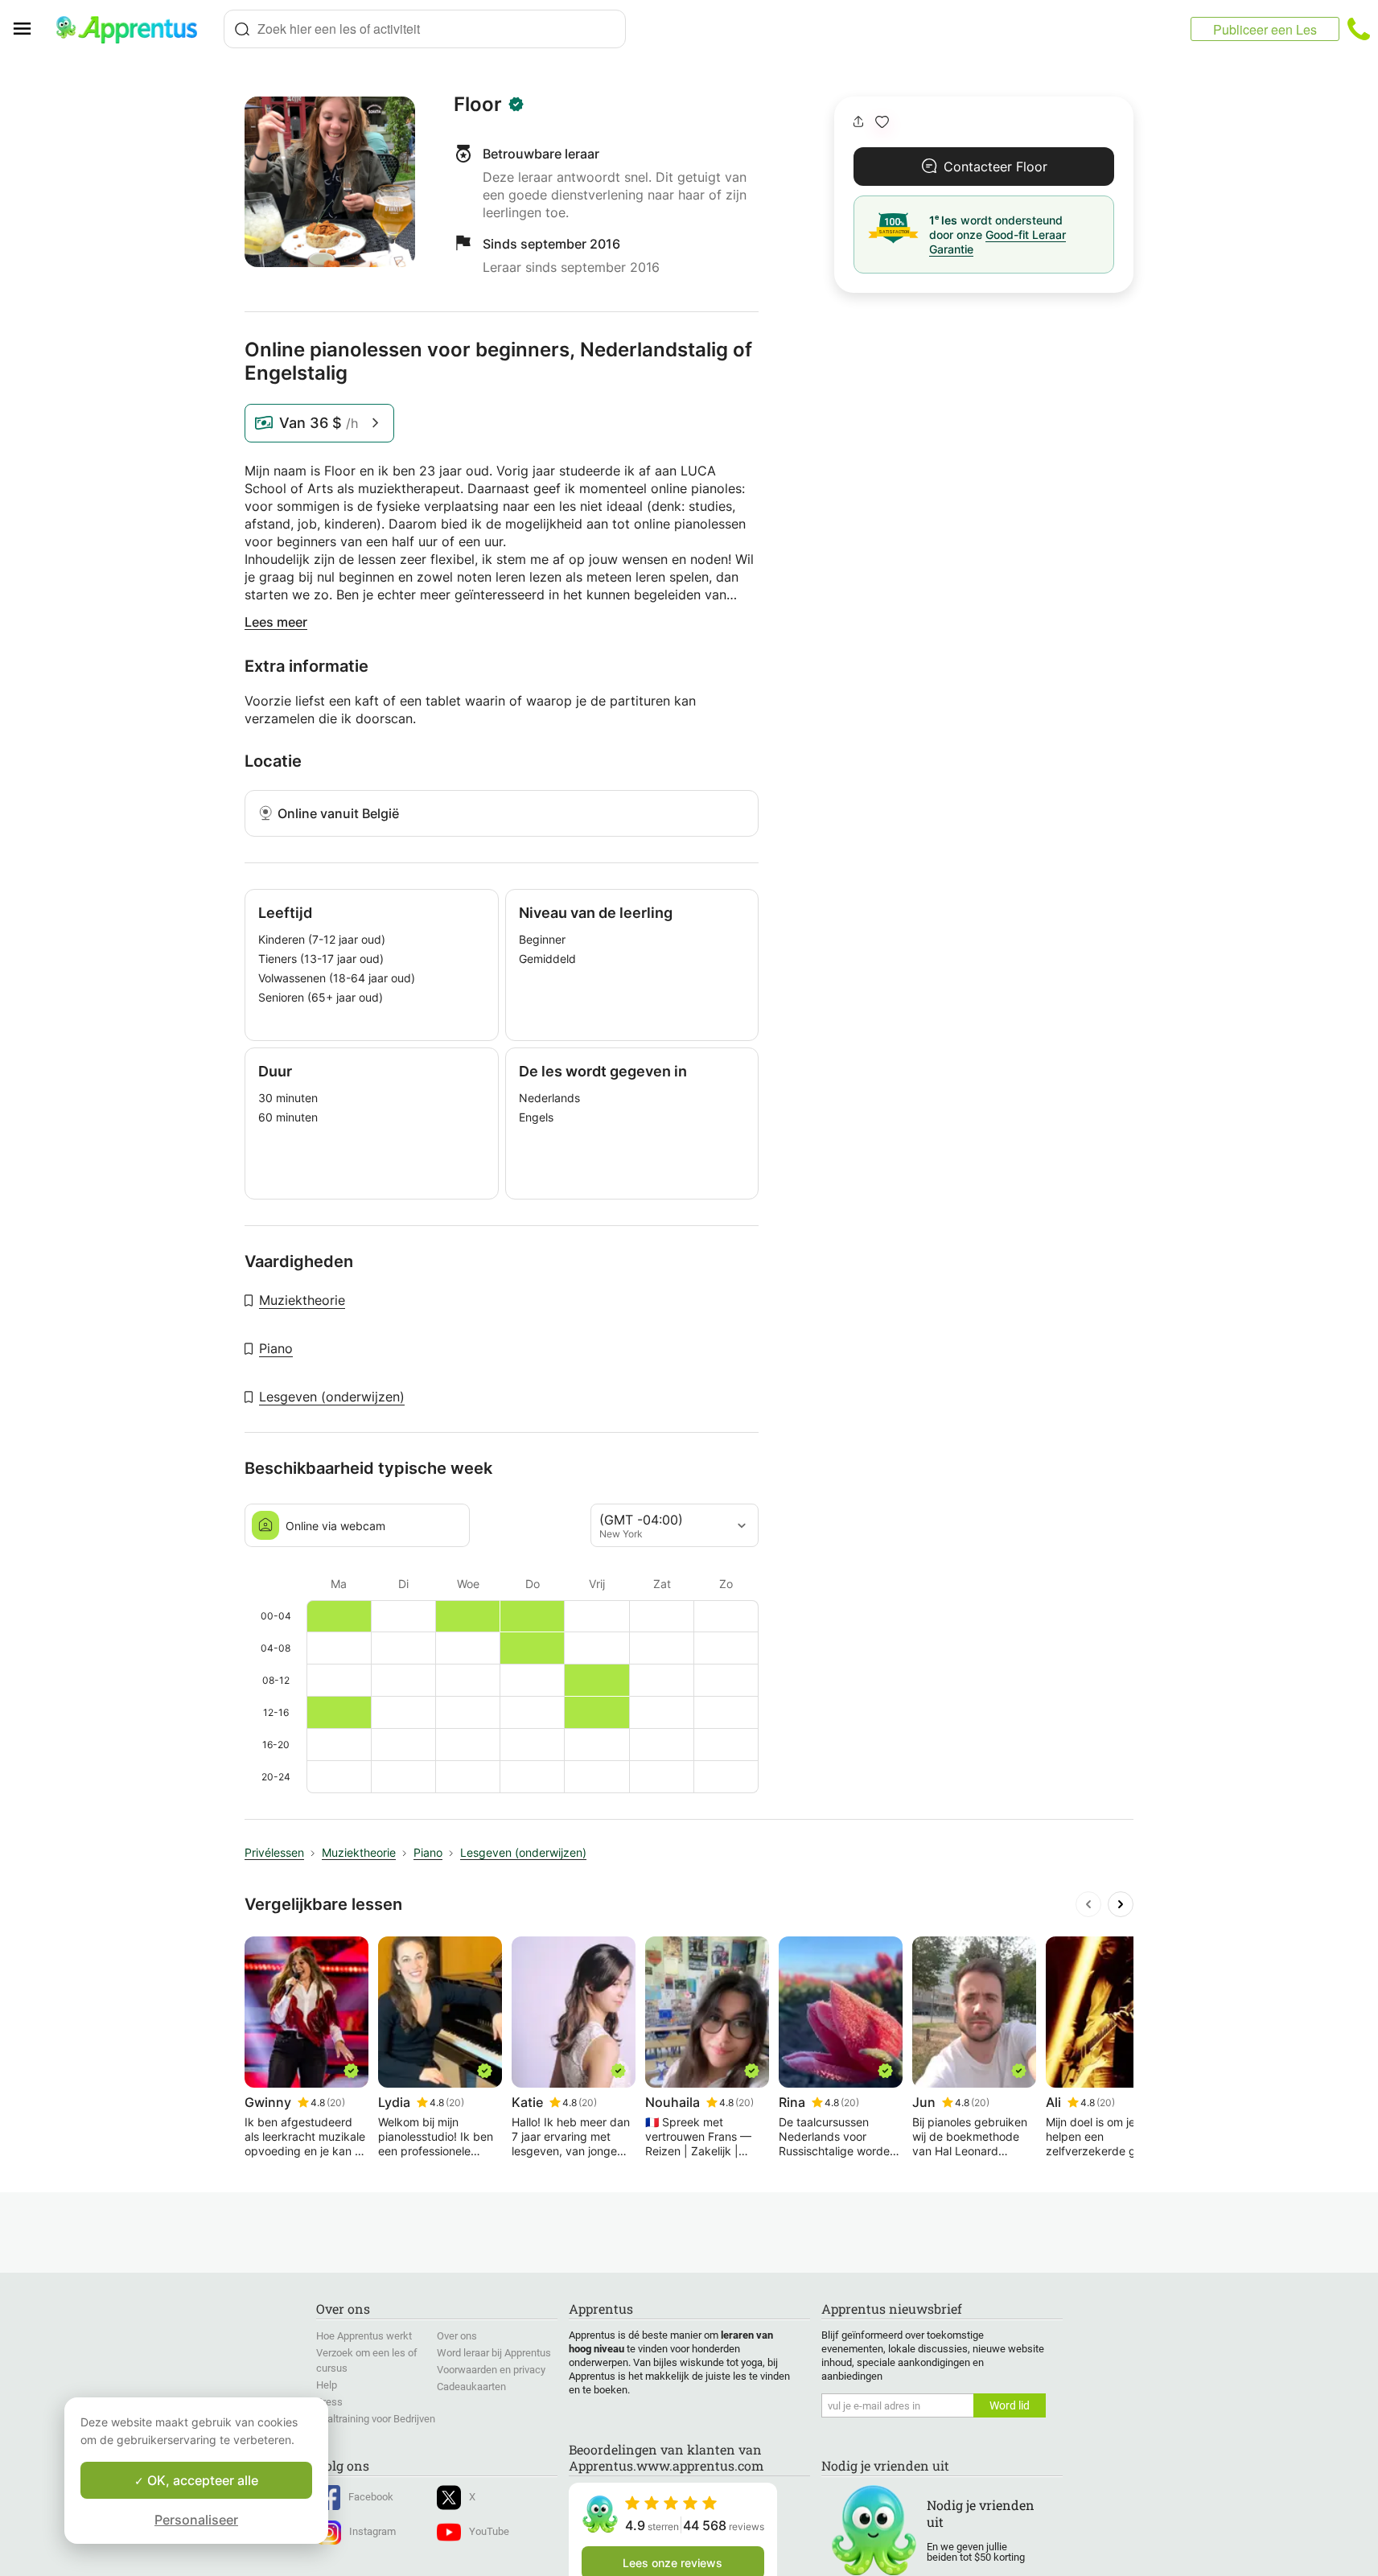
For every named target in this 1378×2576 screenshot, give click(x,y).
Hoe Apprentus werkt (364, 2336)
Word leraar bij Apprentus (494, 2353)
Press (329, 2402)
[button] (882, 122)
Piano (276, 1348)
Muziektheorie (302, 1300)
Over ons (457, 2336)
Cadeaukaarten (471, 2387)
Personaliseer (196, 2520)
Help (327, 2385)
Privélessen (274, 1852)
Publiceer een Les (1265, 29)
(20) (336, 2103)
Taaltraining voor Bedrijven (376, 2419)
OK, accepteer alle (201, 2480)
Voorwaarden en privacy (491, 2370)
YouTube (489, 2531)
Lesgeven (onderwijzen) (332, 1397)
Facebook (371, 2497)
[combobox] (425, 29)
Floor (478, 105)
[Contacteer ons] (1359, 29)
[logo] (134, 29)
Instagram (372, 2531)
